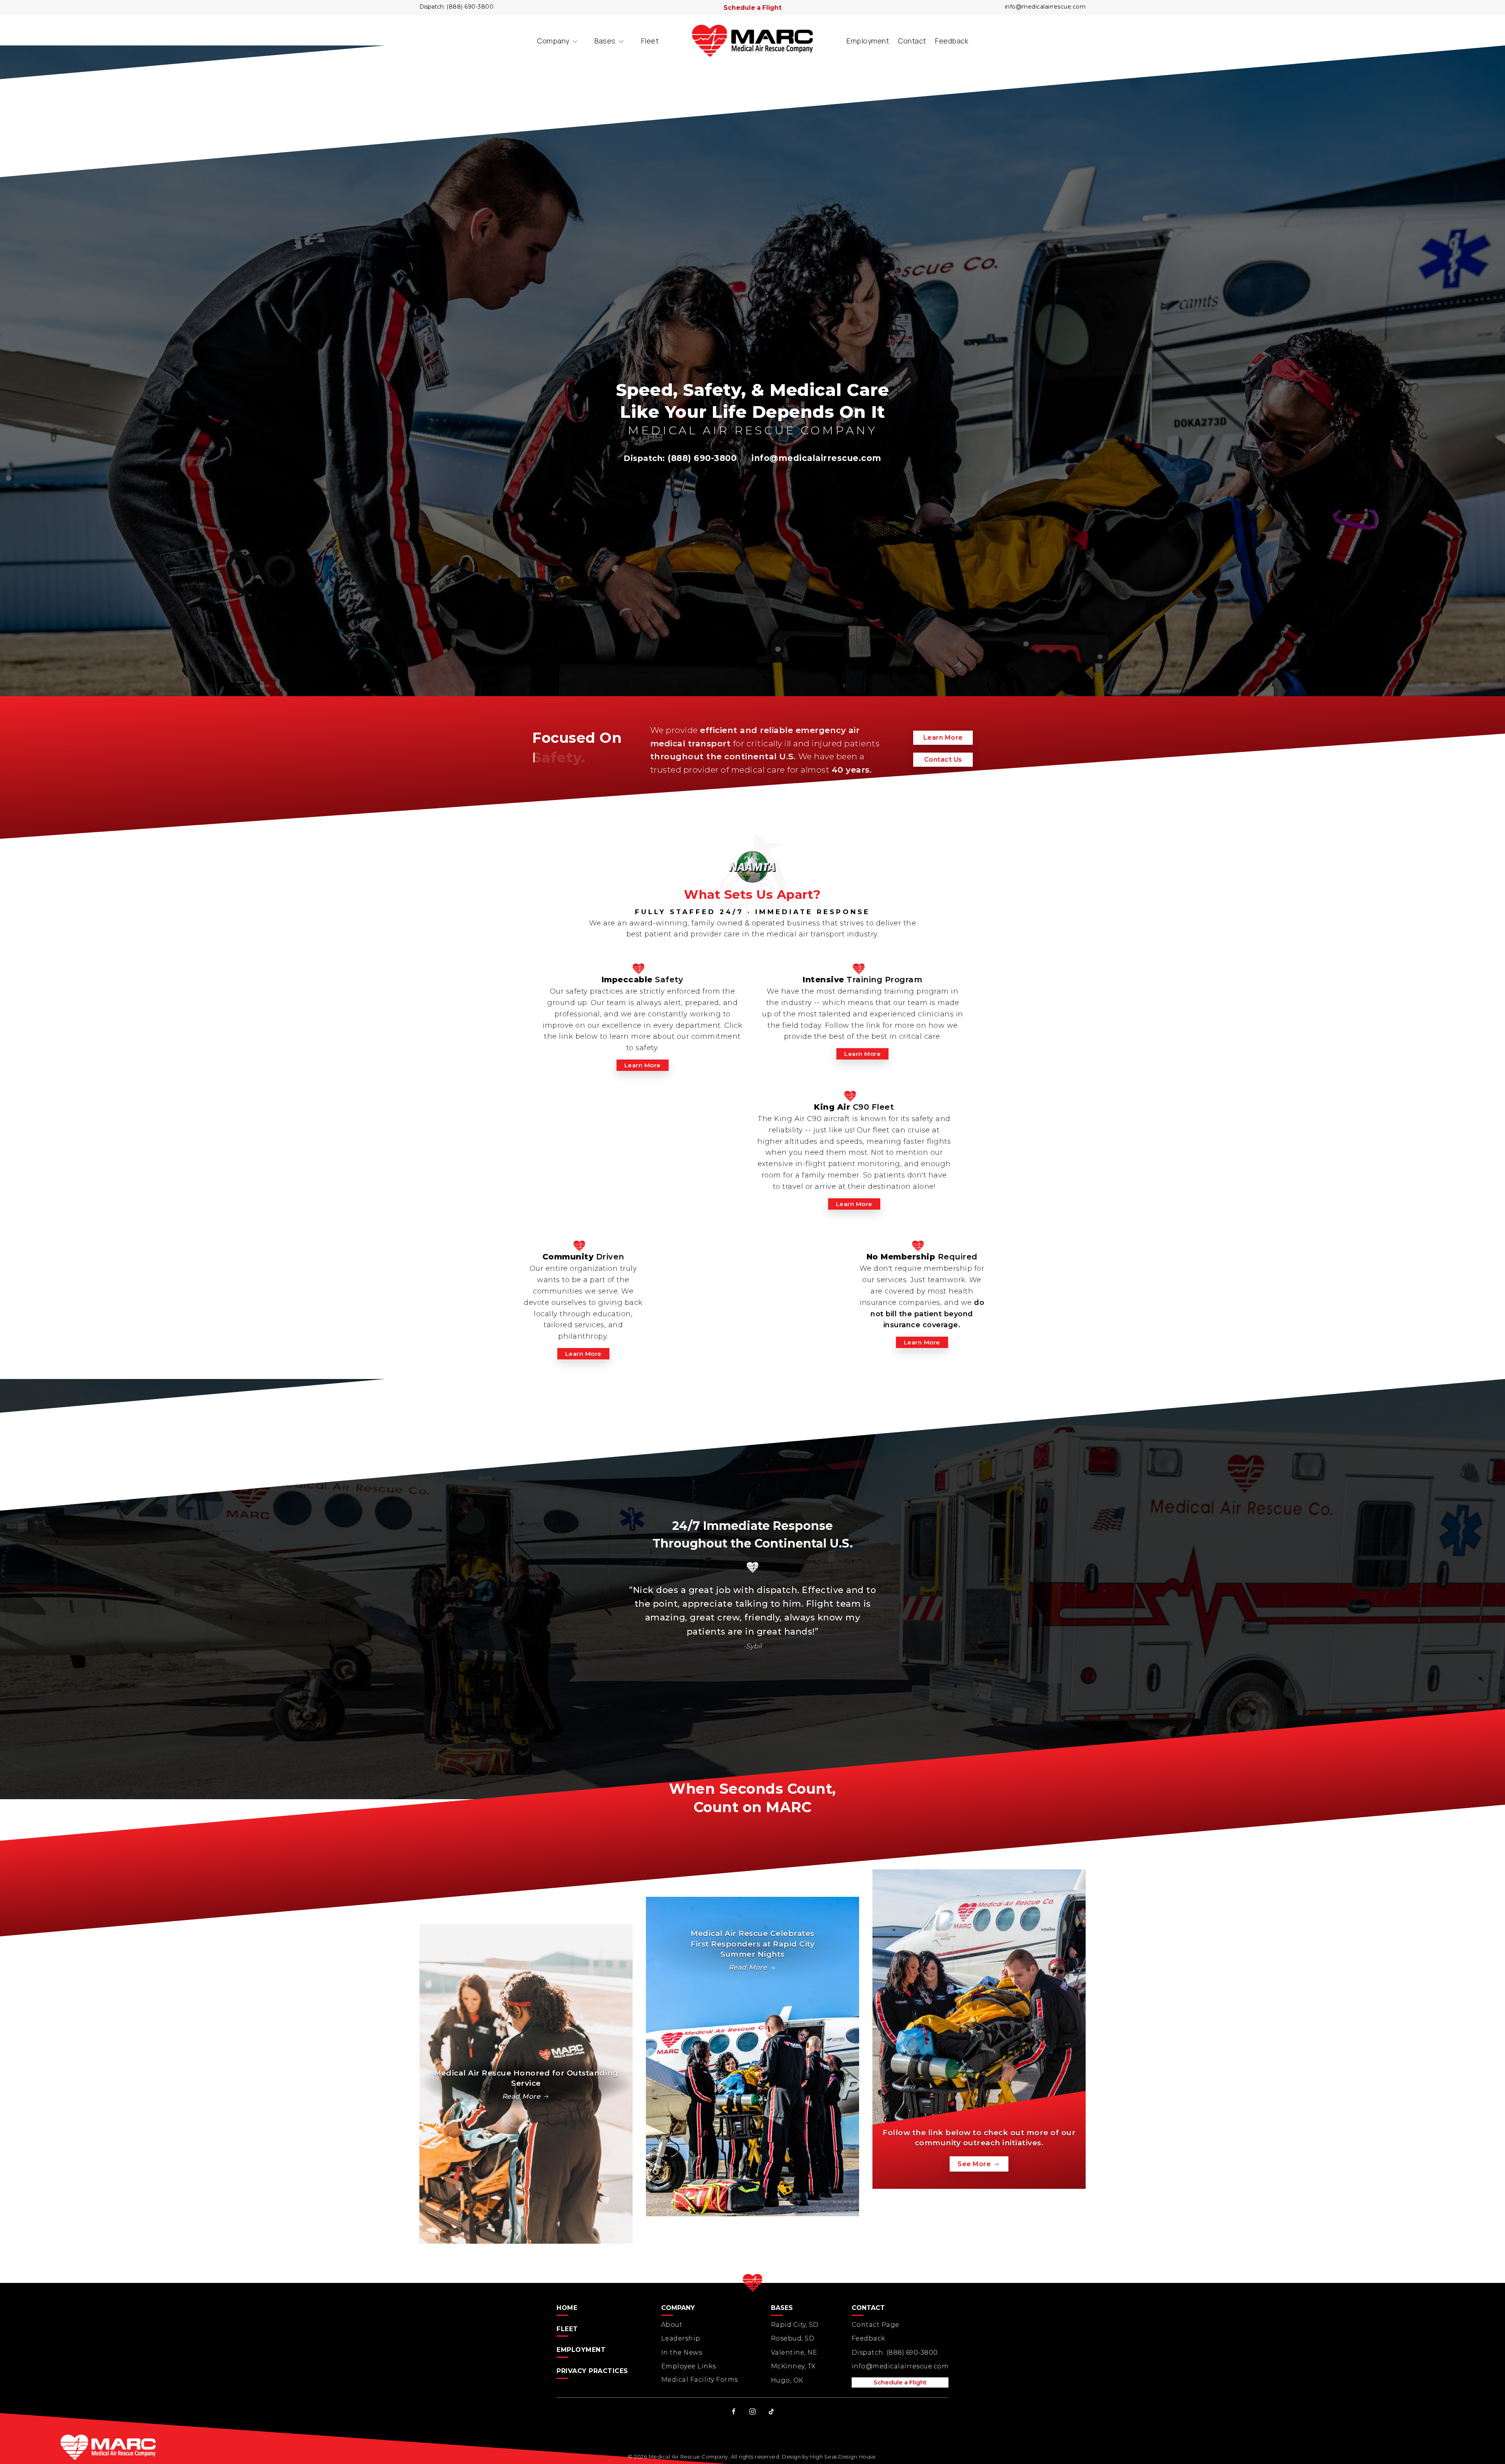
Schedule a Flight (752, 8)
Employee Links (689, 2366)
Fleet (650, 41)
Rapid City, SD (795, 2325)
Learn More (943, 738)
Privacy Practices (592, 2371)
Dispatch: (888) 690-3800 (895, 2352)
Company (553, 41)
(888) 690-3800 (470, 7)
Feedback (952, 41)
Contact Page (876, 2325)
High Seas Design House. (844, 2457)
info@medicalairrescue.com (1045, 7)
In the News (682, 2352)
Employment (868, 41)
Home (567, 2308)
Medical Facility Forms (700, 2380)
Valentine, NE (794, 2352)
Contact (912, 41)
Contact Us (943, 759)
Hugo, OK (787, 2380)
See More (975, 2164)
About (672, 2325)
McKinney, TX (793, 2366)
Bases (605, 41)
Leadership (681, 2338)
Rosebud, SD (793, 2338)
